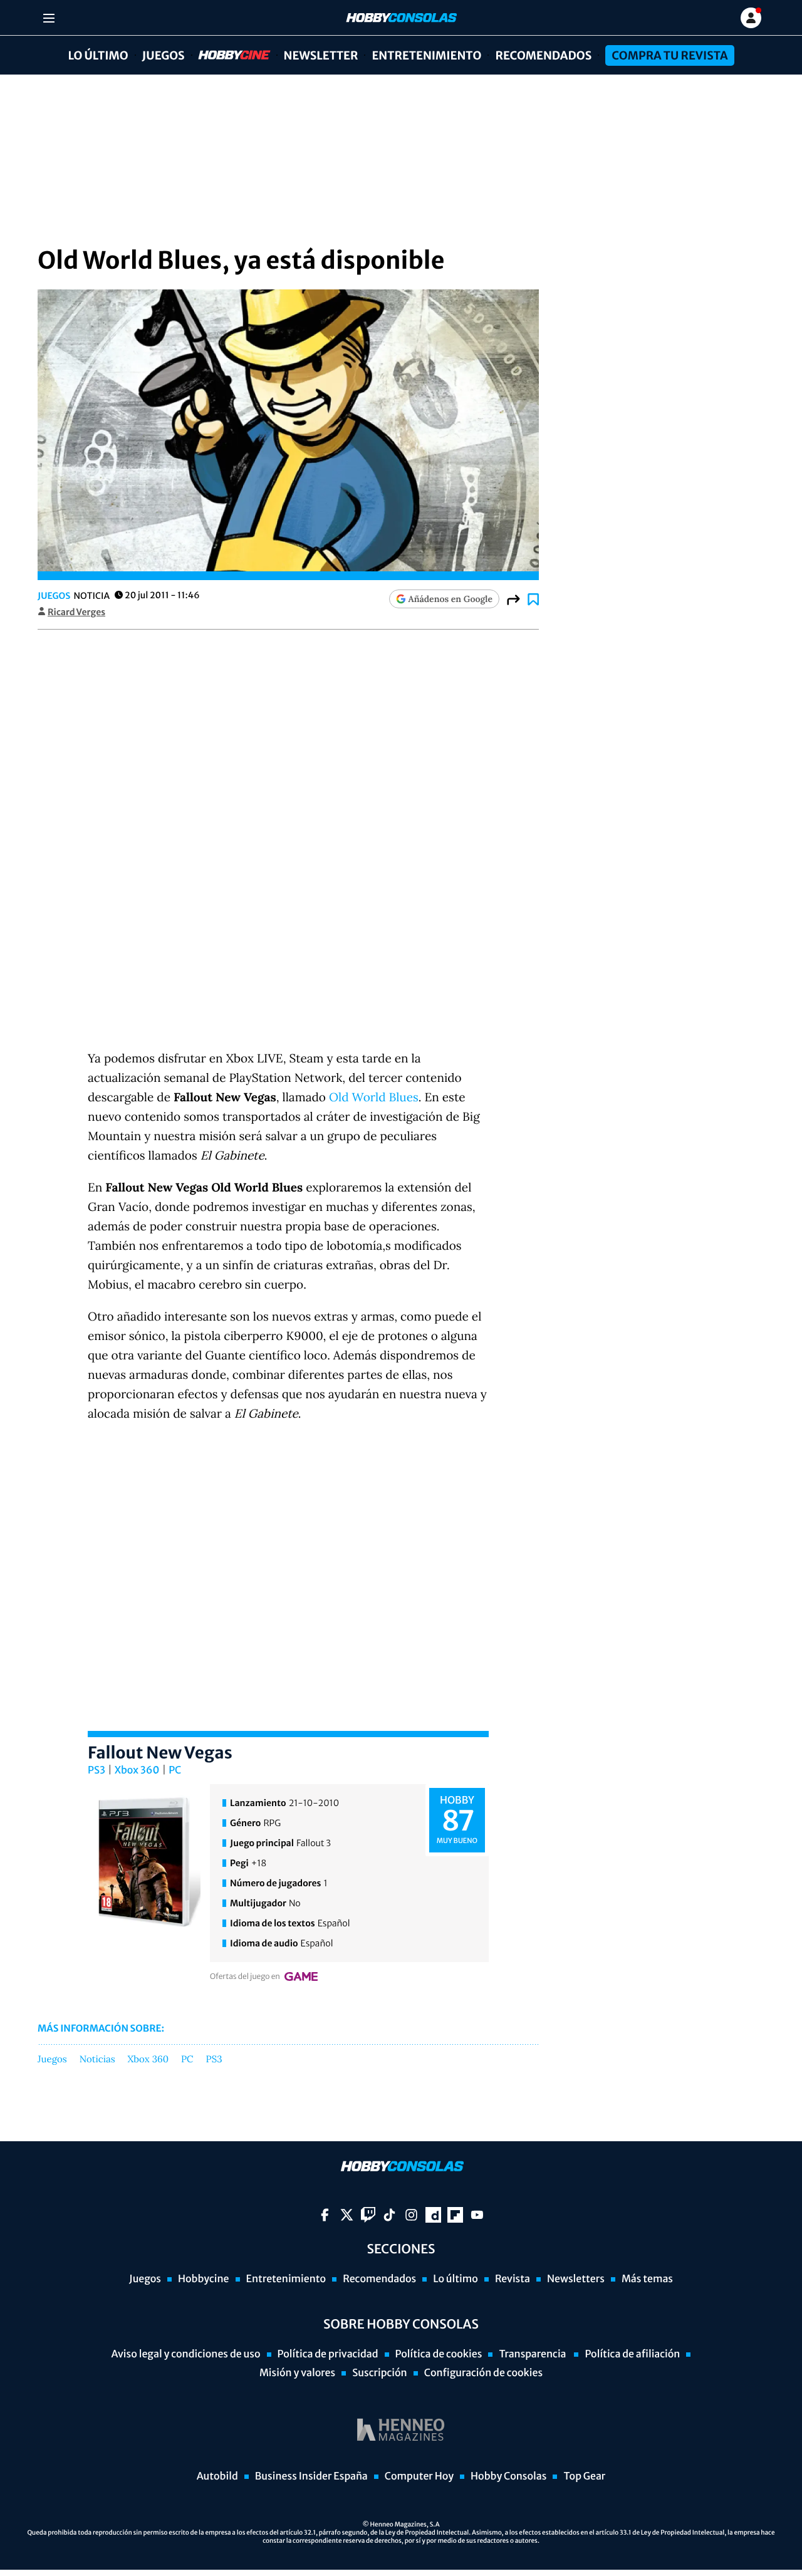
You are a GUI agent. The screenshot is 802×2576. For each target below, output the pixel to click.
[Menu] (49, 18)
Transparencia (533, 2354)
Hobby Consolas (508, 2476)
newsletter (321, 55)
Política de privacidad (328, 2354)
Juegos (164, 55)
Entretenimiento (426, 55)
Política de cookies (439, 2354)
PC (175, 1770)
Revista (513, 2279)
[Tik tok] (389, 2215)
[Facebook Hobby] (325, 2215)
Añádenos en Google (450, 599)
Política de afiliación (632, 2354)
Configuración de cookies (483, 2373)
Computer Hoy (419, 2476)
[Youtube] (477, 2215)
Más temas (647, 2279)
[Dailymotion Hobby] (433, 2215)
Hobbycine (226, 55)
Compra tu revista (669, 55)
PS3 (96, 1770)
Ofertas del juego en (245, 1977)
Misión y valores (297, 2373)
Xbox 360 (137, 1770)
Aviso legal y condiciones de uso (186, 2354)
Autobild (217, 2476)
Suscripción (379, 2373)
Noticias (97, 2060)
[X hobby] (347, 2215)
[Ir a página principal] (400, 18)
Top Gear (584, 2476)
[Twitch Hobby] (368, 2215)
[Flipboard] (455, 2215)
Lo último (98, 55)
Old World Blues (374, 1098)
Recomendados (543, 55)
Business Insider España (311, 2476)
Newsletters (576, 2279)
